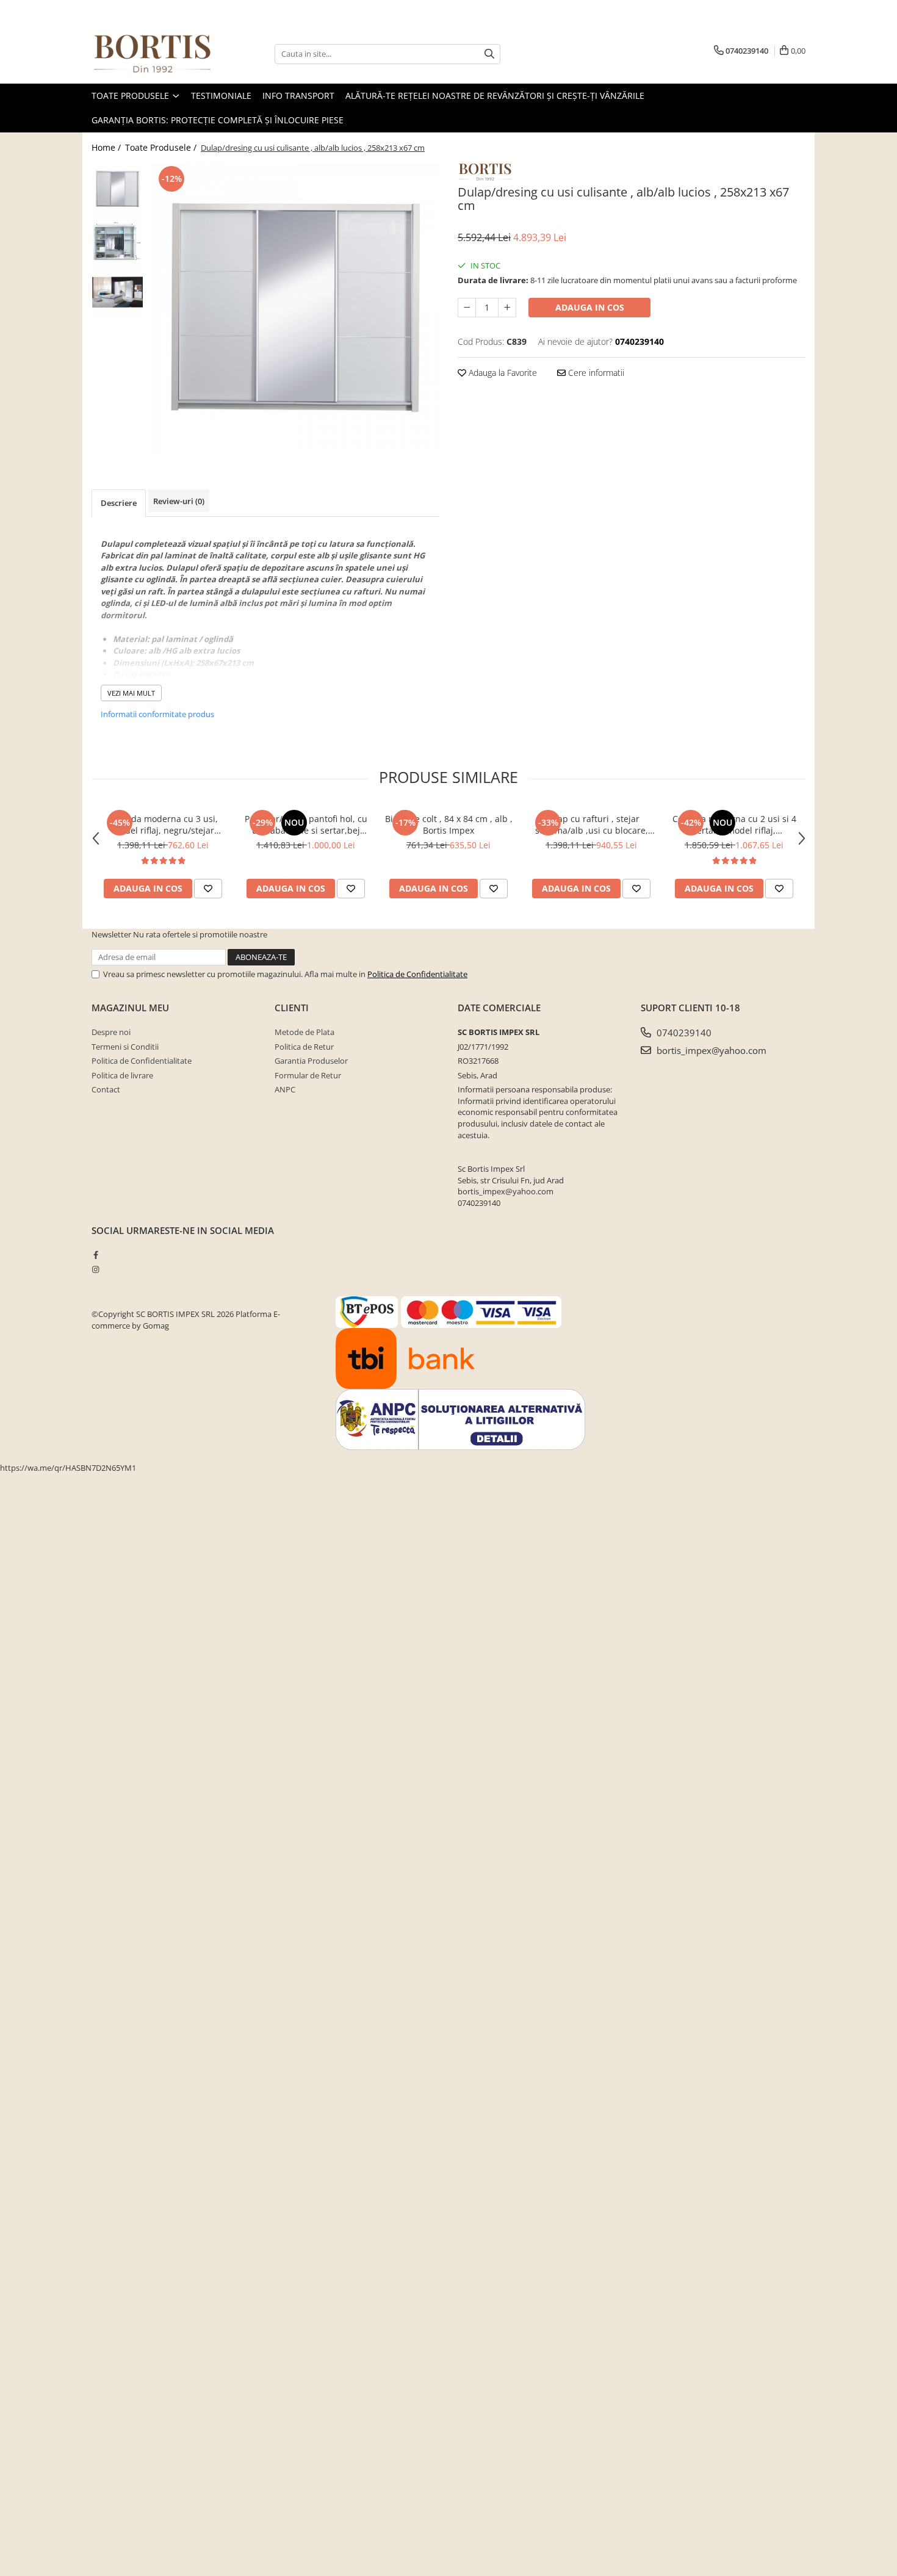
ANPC (285, 1089)
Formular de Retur (308, 1075)
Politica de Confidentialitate (417, 974)
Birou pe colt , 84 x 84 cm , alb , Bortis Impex (449, 824)
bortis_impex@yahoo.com (710, 1050)
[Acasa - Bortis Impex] (153, 54)
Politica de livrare (122, 1075)
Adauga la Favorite (502, 373)
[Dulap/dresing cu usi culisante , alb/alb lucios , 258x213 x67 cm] (294, 308)
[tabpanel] (294, 308)
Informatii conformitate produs (157, 714)
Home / (107, 147)
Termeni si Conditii (125, 1047)
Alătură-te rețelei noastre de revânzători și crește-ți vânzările (495, 96)
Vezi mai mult (131, 693)
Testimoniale (221, 96)
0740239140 (683, 1033)
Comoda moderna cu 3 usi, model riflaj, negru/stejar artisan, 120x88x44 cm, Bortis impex (163, 824)
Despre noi (111, 1032)
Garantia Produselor (311, 1061)
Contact (106, 1089)
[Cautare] (489, 54)
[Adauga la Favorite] (208, 889)
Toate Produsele (131, 96)
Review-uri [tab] (179, 501)
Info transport (298, 96)
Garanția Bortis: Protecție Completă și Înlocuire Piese (218, 120)
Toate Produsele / (162, 147)
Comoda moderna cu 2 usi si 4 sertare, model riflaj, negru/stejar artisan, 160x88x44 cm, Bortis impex (734, 824)
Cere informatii (595, 373)
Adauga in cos (590, 307)
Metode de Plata (304, 1032)
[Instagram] (95, 1269)
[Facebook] (95, 1255)
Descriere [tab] (119, 503)
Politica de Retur (304, 1047)
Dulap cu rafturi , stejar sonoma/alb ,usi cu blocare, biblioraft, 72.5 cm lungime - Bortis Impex (591, 824)
